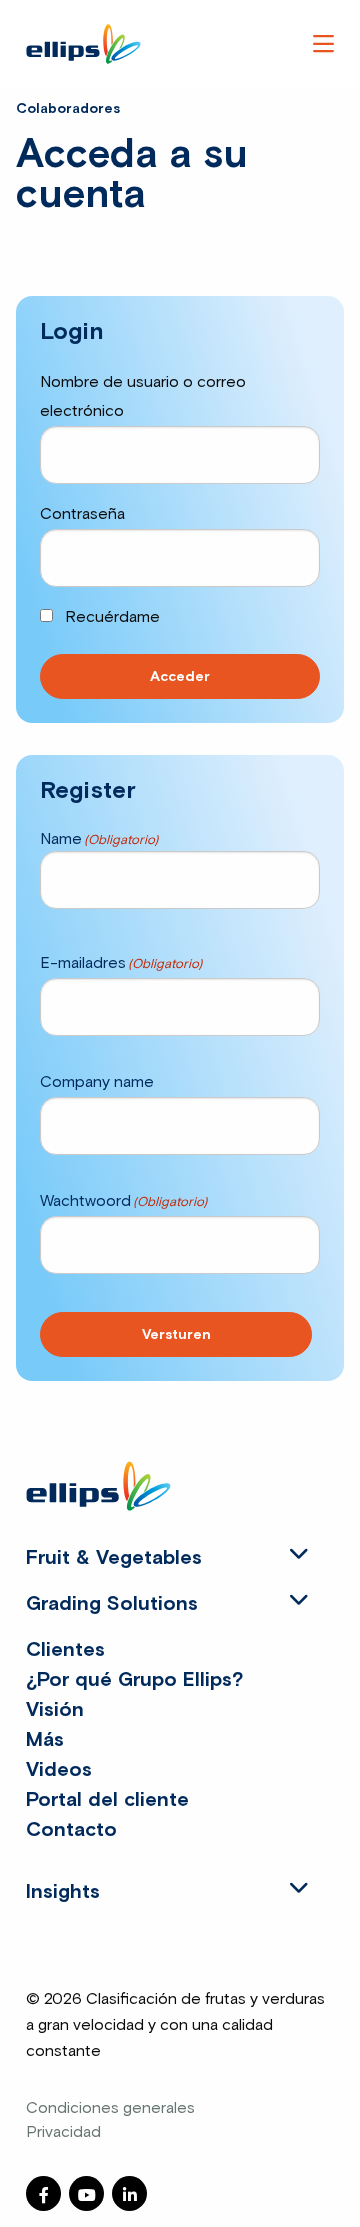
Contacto (71, 1830)
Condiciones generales (110, 2108)
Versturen (176, 1335)
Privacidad (63, 2132)
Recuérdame (110, 617)
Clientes (65, 1650)
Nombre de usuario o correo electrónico (143, 396)
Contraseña (82, 514)
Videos (59, 1770)
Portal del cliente (107, 1800)
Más (45, 1740)
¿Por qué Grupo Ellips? (134, 1680)
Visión (55, 1710)
